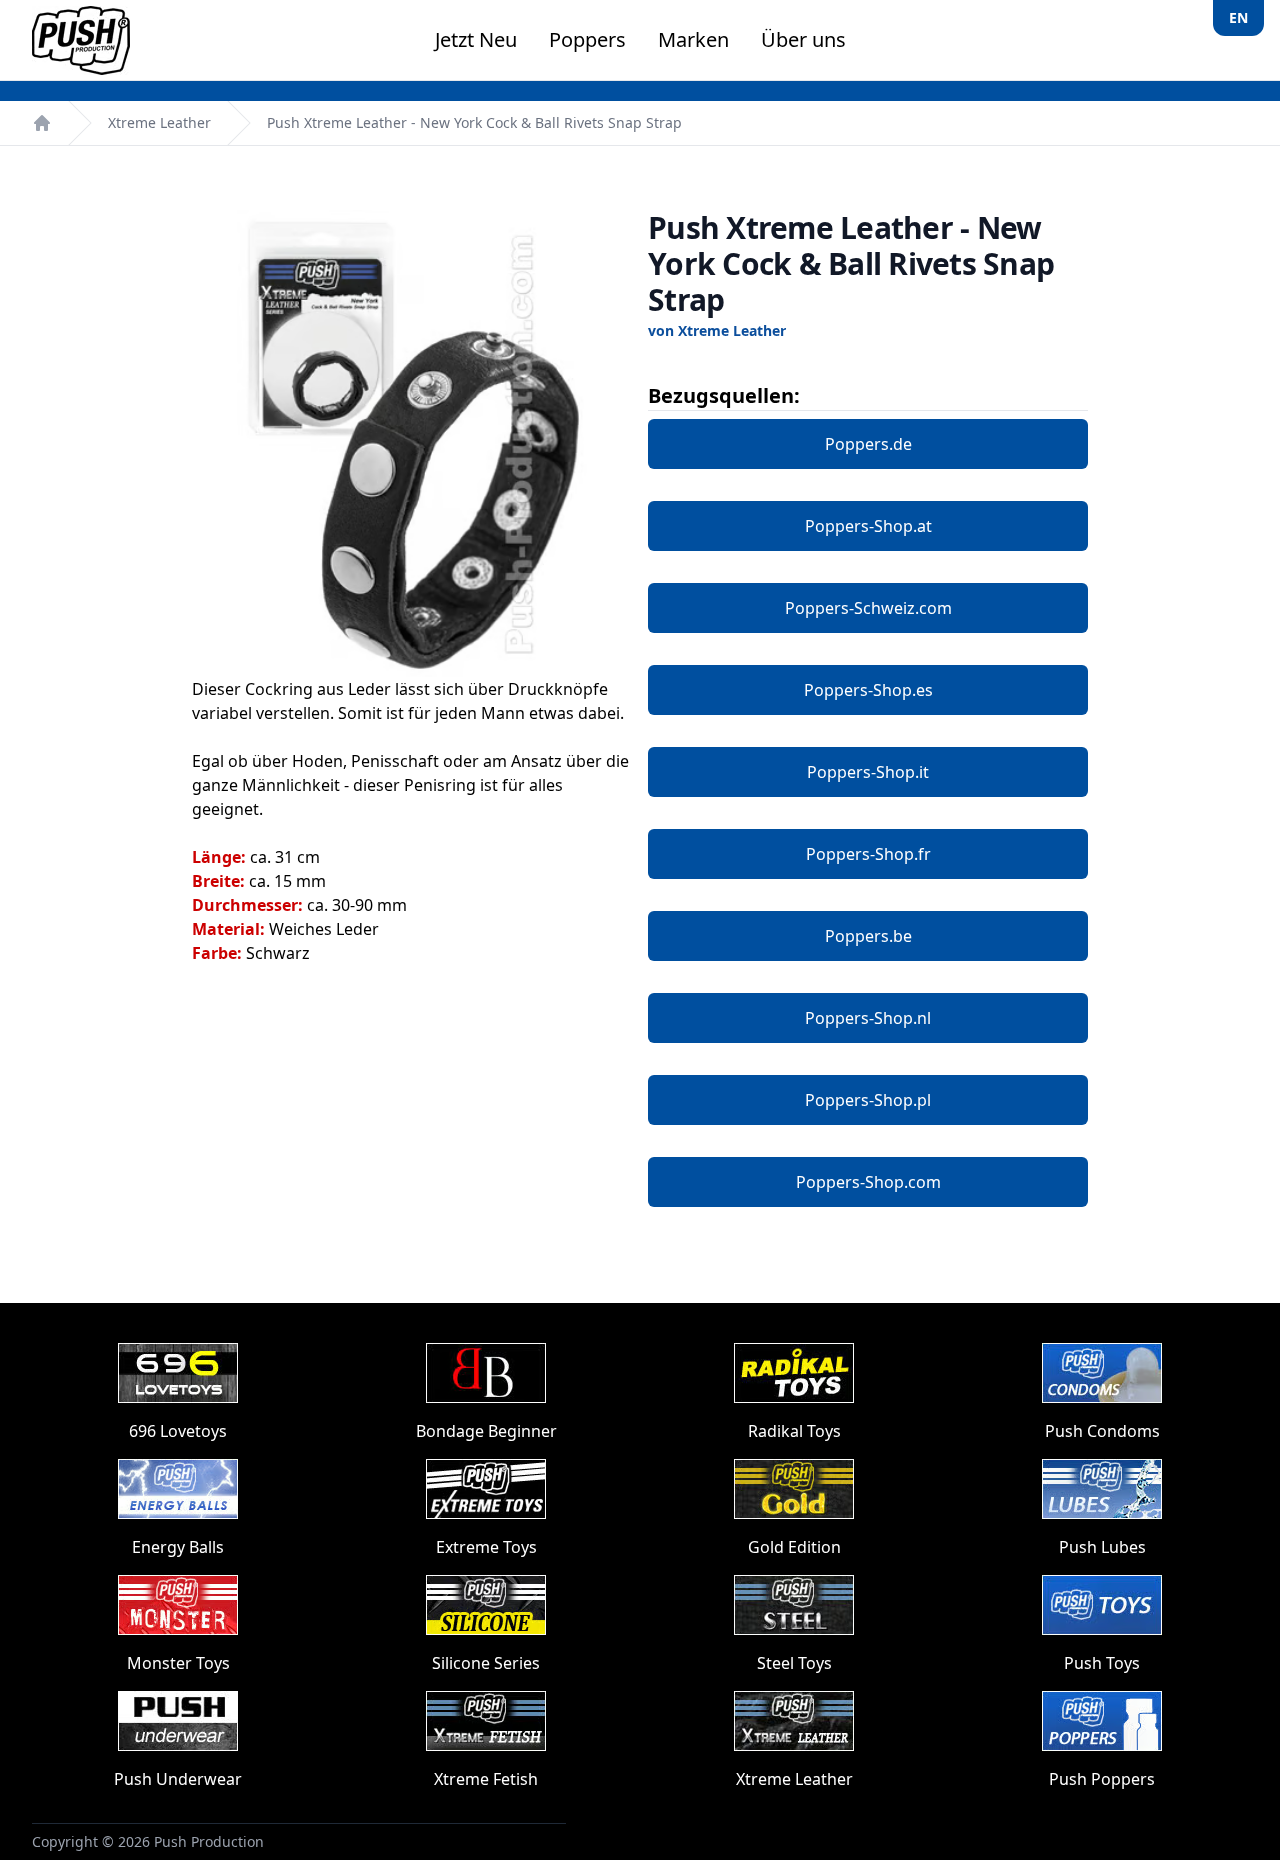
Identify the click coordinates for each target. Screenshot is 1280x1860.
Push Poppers (1102, 1779)
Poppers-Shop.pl (868, 1100)
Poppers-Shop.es (868, 690)
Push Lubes (1102, 1547)
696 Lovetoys (178, 1431)
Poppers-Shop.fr (868, 854)
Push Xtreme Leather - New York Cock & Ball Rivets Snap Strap (474, 122)
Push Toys (1102, 1663)
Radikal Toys (794, 1431)
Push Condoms (1102, 1431)
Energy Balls (178, 1547)
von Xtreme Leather (717, 330)
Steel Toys (794, 1663)
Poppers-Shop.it (868, 772)
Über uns (803, 39)
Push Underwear (178, 1779)
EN (1238, 17)
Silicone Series (486, 1663)
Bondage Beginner (486, 1431)
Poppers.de (868, 444)
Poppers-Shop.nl (868, 1018)
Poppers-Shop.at (868, 526)
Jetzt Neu (476, 39)
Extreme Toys (486, 1547)
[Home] (42, 123)
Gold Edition (794, 1547)
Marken (693, 39)
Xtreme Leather (159, 122)
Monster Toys (178, 1663)
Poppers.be (868, 936)
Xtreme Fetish (486, 1779)
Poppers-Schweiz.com (868, 608)
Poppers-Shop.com (868, 1182)
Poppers (587, 39)
